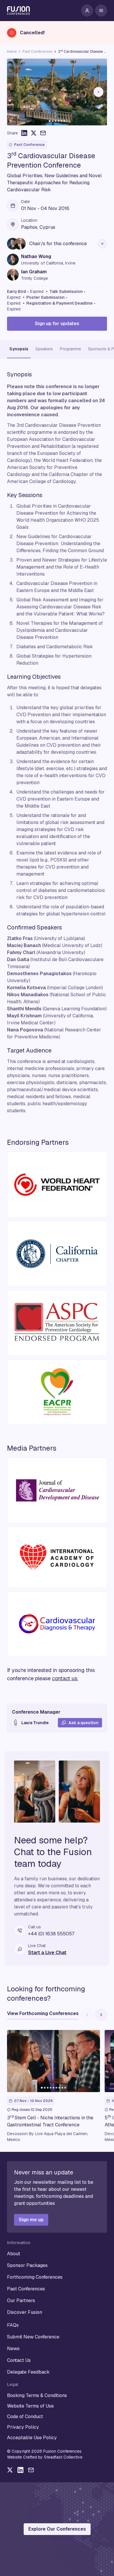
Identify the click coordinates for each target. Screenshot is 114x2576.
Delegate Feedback (28, 2372)
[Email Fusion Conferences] (31, 2470)
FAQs (13, 2325)
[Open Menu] (101, 11)
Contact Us (19, 2360)
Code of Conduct (25, 2417)
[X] (10, 2470)
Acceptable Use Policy (32, 2438)
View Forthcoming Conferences (43, 2013)
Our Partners (21, 2301)
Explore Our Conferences (57, 2529)
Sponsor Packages (27, 2265)
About (14, 2254)
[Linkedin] (20, 2470)
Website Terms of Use (30, 2406)
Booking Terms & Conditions (37, 2395)
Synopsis (19, 349)
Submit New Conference (33, 2337)
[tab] (50, 121)
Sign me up (31, 2220)
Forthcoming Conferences (35, 2277)
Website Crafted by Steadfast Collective (45, 2457)
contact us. (65, 1678)
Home (12, 52)
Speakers (44, 349)
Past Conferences (37, 52)
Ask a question (83, 1723)
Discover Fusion (25, 2312)
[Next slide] (99, 92)
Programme (70, 349)
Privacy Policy (23, 2427)
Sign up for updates (57, 324)
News (13, 2349)
